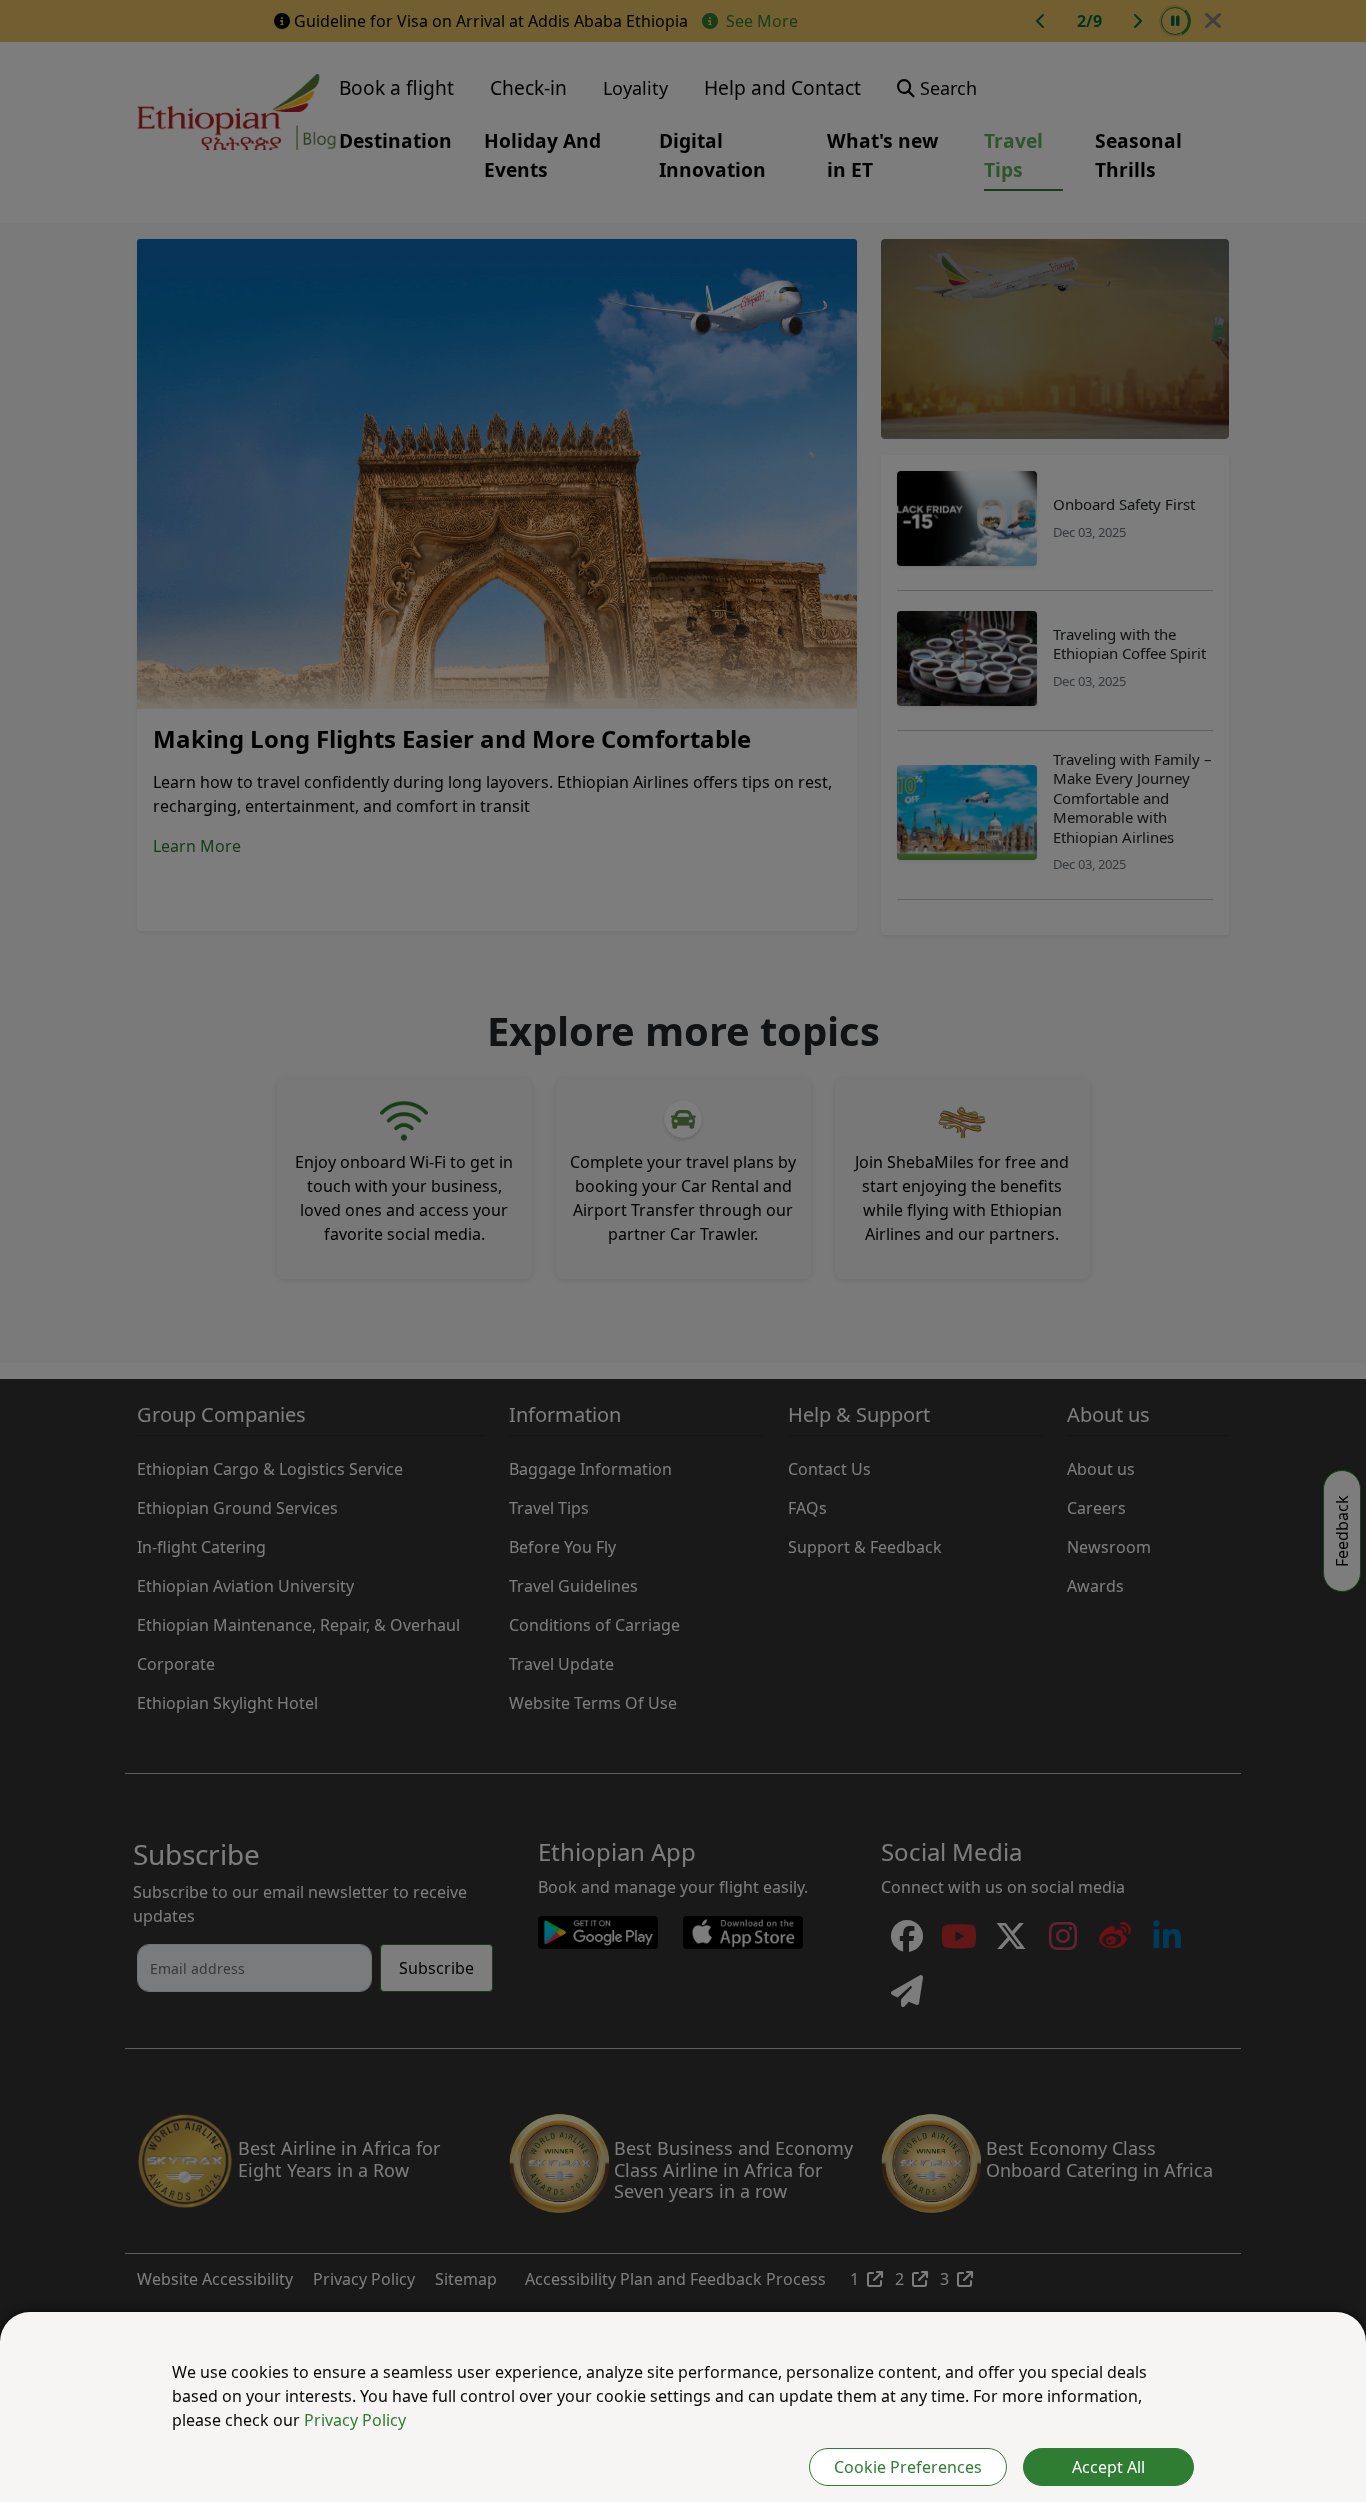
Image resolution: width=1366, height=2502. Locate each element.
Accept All (1108, 2467)
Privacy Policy (355, 2420)
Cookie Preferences (908, 2467)
